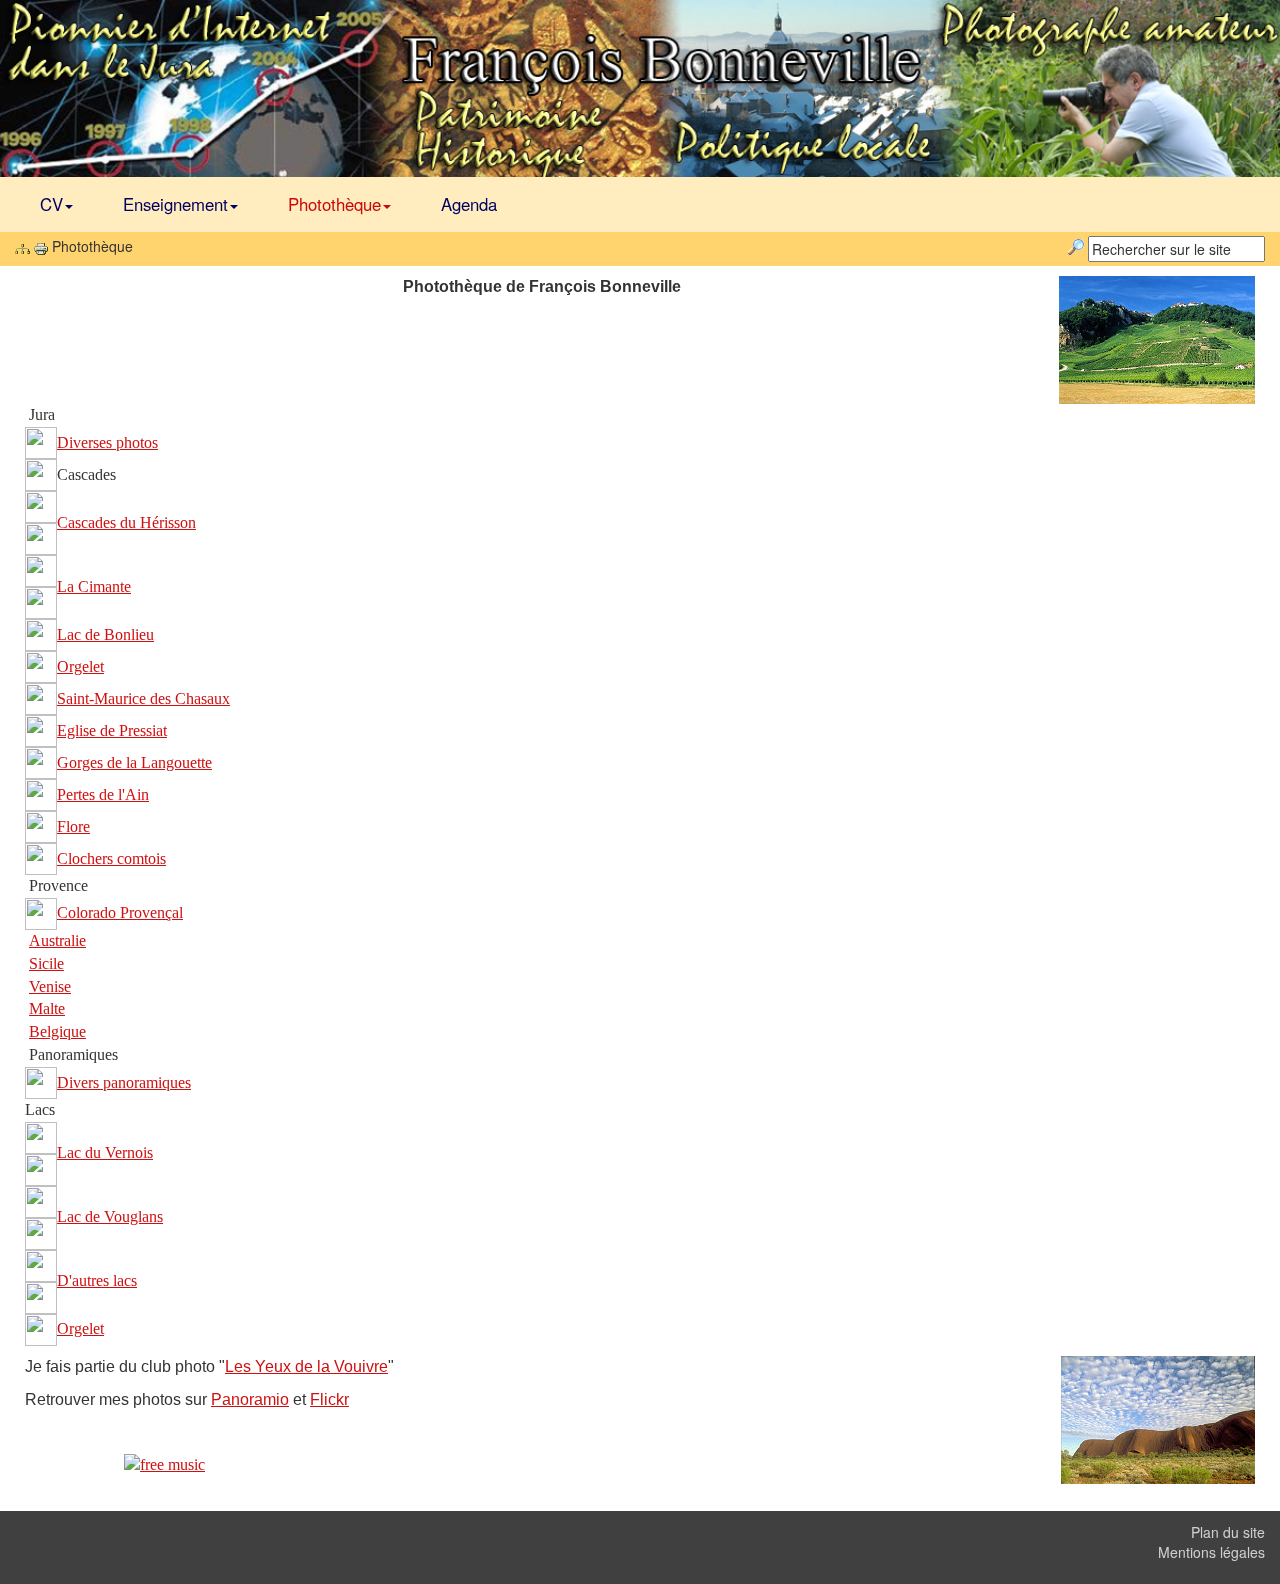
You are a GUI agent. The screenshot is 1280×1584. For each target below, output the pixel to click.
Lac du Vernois (105, 1152)
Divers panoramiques (124, 1082)
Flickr (329, 1399)
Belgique (57, 1031)
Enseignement (175, 204)
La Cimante (94, 586)
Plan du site (1228, 1532)
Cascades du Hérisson (126, 522)
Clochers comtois (111, 858)
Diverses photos (107, 442)
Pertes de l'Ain (103, 794)
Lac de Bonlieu (105, 634)
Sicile (46, 963)
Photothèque (334, 204)
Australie (57, 940)
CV (51, 204)
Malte (47, 1008)
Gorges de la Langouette (134, 762)
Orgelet (80, 666)
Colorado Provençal (120, 912)
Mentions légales (1211, 1552)
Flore (73, 826)
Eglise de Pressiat (112, 730)
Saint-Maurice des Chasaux (143, 698)
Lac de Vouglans (110, 1216)
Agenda (469, 204)
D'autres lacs (97, 1280)
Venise (50, 986)
